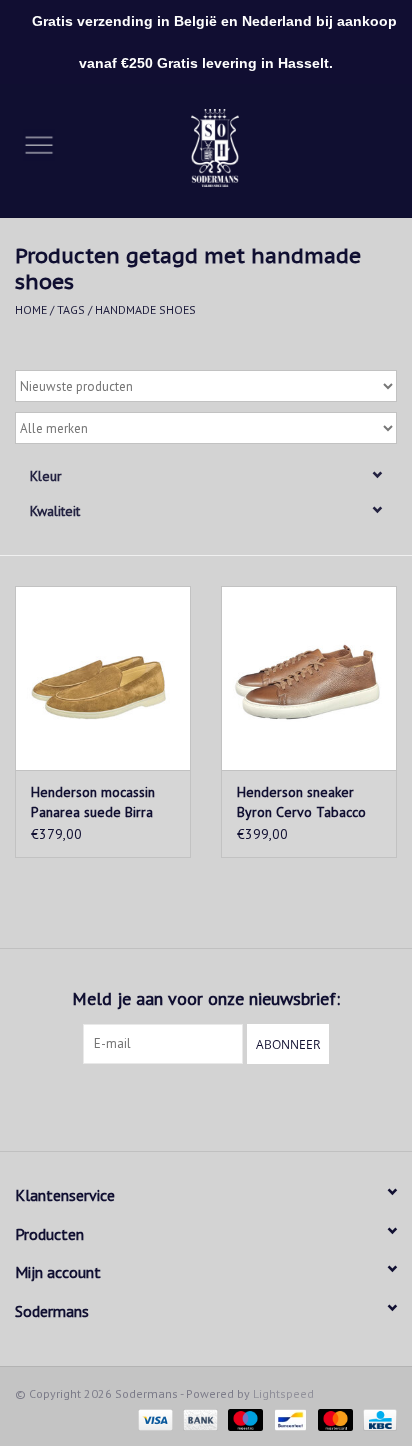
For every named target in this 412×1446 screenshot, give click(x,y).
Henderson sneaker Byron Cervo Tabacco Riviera (301, 802)
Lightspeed (283, 1393)
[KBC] (376, 1418)
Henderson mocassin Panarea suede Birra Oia (93, 802)
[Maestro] (243, 1418)
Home (31, 309)
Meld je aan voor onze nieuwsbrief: (206, 998)
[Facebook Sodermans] (188, 1105)
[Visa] (153, 1418)
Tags (71, 309)
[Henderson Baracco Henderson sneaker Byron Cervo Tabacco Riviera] (309, 678)
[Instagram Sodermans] (224, 1105)
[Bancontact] (288, 1418)
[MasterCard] (333, 1418)
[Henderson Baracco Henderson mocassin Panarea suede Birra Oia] (103, 678)
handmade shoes (145, 309)
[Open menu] (39, 144)
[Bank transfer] (198, 1418)
